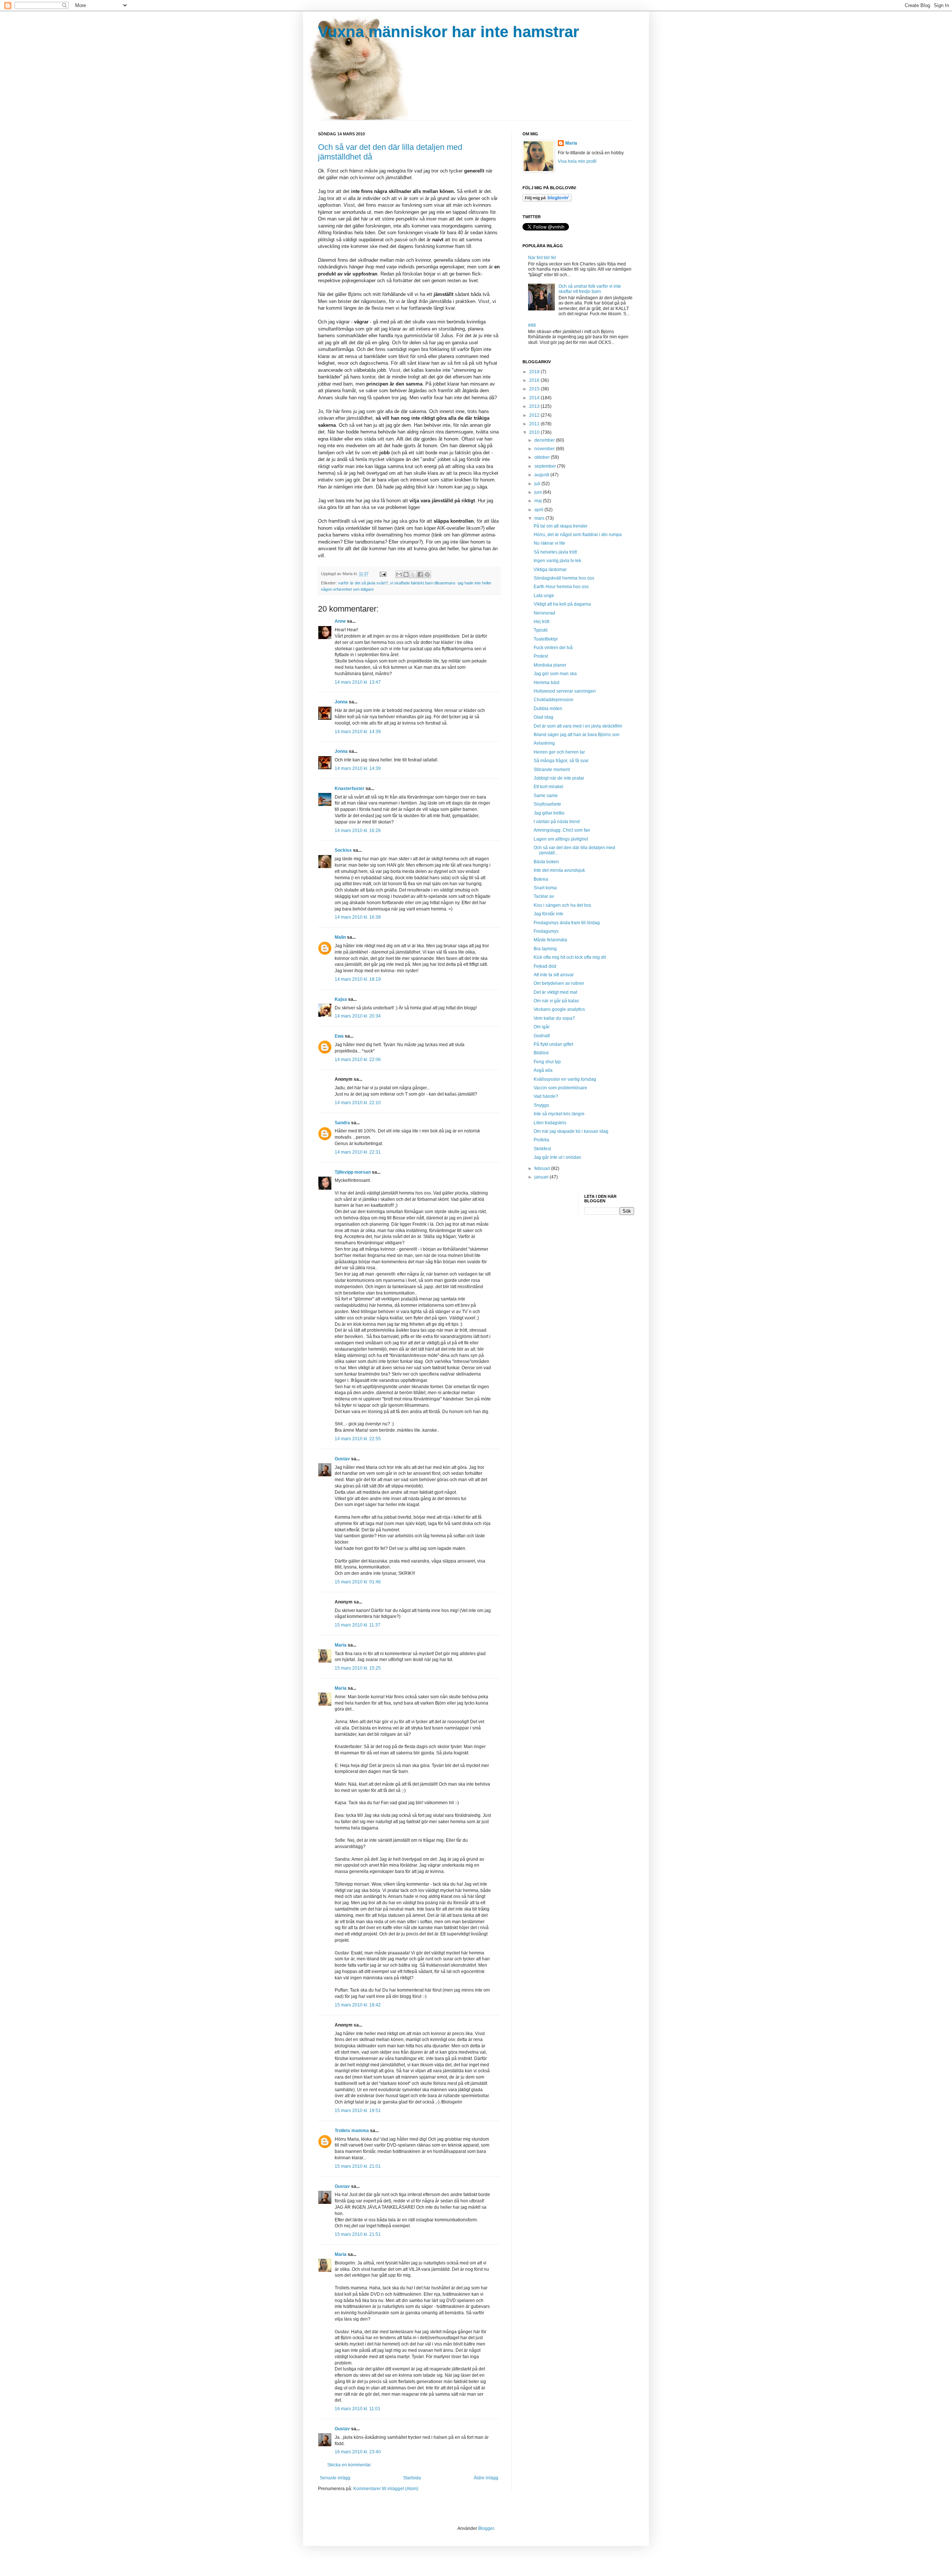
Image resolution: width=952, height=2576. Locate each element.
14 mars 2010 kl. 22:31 (358, 1152)
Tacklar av (544, 896)
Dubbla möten (548, 709)
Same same (546, 796)
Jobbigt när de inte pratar (559, 778)
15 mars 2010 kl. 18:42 (358, 2005)
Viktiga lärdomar (550, 570)
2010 (535, 432)
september (546, 466)
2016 (535, 380)
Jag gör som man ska (555, 674)
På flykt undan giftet (553, 1044)
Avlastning (544, 743)
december (545, 440)
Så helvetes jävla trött (555, 552)
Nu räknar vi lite (549, 543)
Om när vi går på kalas (556, 1001)
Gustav (342, 1459)
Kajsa (341, 999)
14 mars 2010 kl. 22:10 (358, 1103)
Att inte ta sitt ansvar (554, 975)
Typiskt (541, 630)
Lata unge (544, 596)
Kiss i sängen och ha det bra (562, 905)
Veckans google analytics (559, 1009)
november (545, 449)
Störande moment (552, 770)
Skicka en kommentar (349, 2465)
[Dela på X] (413, 574)
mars (540, 518)
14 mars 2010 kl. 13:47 (358, 682)
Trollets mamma (352, 2131)
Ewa (339, 1036)
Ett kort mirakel (549, 787)
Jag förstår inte (549, 914)
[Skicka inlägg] (383, 574)
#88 (532, 325)
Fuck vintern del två (553, 648)
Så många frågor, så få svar (561, 761)
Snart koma (545, 888)
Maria (341, 1645)
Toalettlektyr (546, 639)
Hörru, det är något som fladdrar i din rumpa (578, 535)
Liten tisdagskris (550, 1123)
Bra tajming (545, 949)
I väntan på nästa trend (557, 822)
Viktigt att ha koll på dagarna (562, 604)
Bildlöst (541, 1053)
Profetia (541, 1140)
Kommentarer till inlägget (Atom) (386, 2489)
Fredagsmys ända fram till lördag (567, 923)
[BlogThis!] (406, 574)
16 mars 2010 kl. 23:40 (358, 2452)
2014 (535, 398)
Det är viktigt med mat (555, 992)
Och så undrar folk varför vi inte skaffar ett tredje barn (590, 289)
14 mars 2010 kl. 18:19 (358, 979)
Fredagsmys (546, 931)
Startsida (412, 2478)
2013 (535, 406)
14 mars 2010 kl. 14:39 (358, 732)
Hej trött (541, 622)
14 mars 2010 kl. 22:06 (358, 1060)
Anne (340, 621)
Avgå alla (543, 1070)
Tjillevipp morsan (353, 1172)
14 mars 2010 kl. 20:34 (358, 1016)
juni (539, 492)
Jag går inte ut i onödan (557, 1157)
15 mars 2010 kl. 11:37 (358, 1625)
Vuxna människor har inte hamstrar (448, 32)
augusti (542, 475)
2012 (535, 415)
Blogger (486, 2528)
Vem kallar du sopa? (554, 1018)
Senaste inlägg (335, 2478)
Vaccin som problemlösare (560, 1088)
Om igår (542, 1027)
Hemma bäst (546, 683)
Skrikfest (542, 1149)
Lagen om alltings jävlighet (561, 839)
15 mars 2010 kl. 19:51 (358, 2111)
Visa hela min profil (577, 161)
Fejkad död (545, 966)
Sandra (342, 1123)
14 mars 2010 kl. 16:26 (358, 831)
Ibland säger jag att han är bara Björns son (577, 735)
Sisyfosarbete (547, 804)
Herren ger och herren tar (559, 752)
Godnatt (542, 1036)
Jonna (341, 702)
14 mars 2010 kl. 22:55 (358, 1439)
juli (538, 484)
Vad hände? (546, 1096)
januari (542, 1177)
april (539, 510)
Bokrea (541, 879)
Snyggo (541, 1105)
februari (543, 1168)
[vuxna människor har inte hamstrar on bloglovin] (547, 200)
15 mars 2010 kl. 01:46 (358, 1582)
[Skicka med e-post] (399, 574)
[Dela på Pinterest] (427, 574)
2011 (535, 424)
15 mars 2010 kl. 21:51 (358, 2234)
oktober (543, 457)
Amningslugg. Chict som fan (562, 830)
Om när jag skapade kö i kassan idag (571, 1131)
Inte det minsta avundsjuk (559, 870)
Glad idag (543, 717)
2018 (535, 372)
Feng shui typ (547, 1062)
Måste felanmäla (550, 940)
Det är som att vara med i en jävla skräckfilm (578, 726)
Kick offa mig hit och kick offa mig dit (570, 957)
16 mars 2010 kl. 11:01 (358, 2409)
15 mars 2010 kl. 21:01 (358, 2166)
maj (539, 501)
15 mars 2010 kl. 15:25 (358, 1668)
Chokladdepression (554, 700)
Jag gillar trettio (549, 813)
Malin (340, 937)
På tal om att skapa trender (561, 526)
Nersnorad (544, 613)
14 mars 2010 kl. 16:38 (358, 917)
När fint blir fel (542, 258)
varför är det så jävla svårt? (363, 583)
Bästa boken (546, 862)
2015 (535, 389)
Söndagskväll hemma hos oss (564, 578)
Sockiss (343, 850)
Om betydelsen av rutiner (559, 983)
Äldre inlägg (486, 2478)
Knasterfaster (350, 789)
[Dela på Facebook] (420, 574)
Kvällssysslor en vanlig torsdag (565, 1079)
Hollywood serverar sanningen (565, 691)
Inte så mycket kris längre (559, 1114)
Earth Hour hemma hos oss (561, 587)
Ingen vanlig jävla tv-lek (557, 561)
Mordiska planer (550, 665)
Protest (541, 656)
